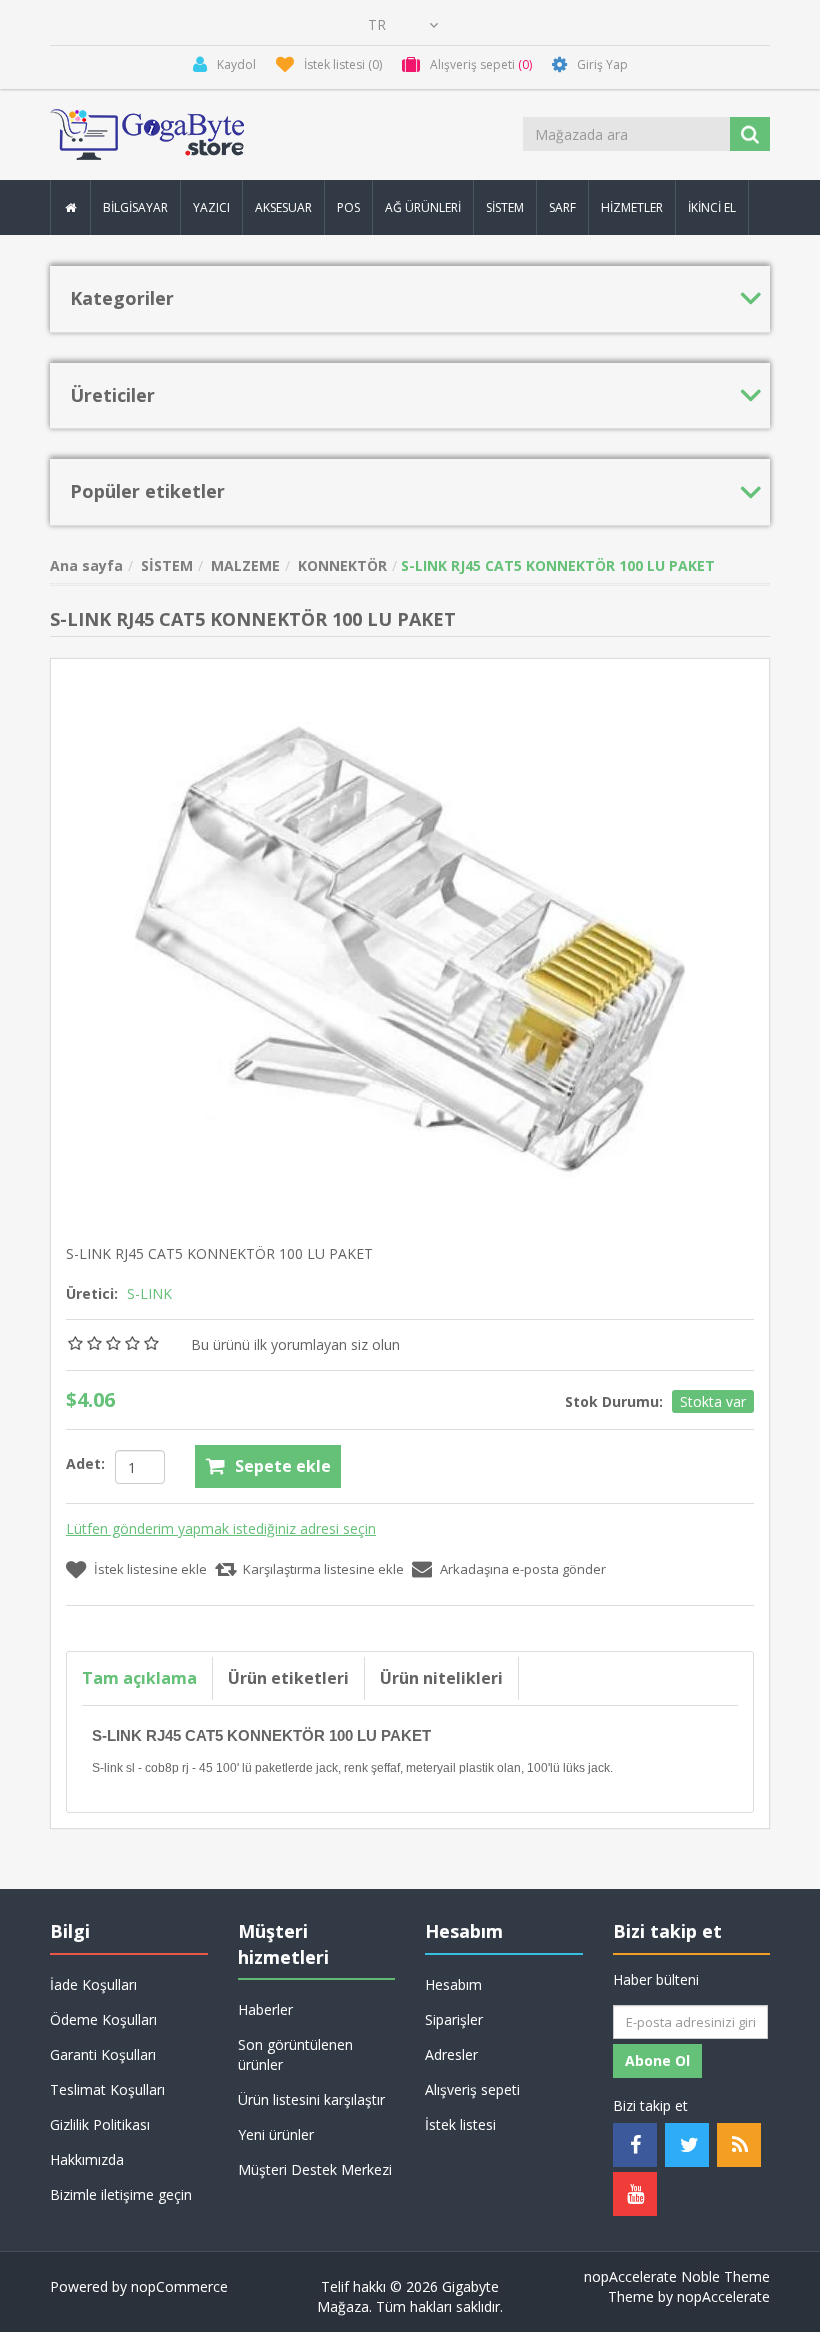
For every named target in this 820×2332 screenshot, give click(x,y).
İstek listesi (460, 2124)
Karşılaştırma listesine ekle (323, 1569)
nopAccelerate (723, 2296)
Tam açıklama (139, 1678)
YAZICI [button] (211, 207)
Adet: (85, 1463)
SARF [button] (562, 207)
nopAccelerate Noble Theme (677, 2276)
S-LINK (149, 1293)
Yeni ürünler (276, 2134)
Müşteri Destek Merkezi (315, 2169)
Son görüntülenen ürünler (295, 2054)
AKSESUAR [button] (283, 207)
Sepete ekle (283, 1466)
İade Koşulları (93, 1984)
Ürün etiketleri (288, 1678)
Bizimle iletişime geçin (121, 2194)
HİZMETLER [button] (632, 207)
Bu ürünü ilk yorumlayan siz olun (295, 1344)
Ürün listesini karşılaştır (311, 2099)
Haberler (265, 2009)
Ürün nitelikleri (441, 1678)
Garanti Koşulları (103, 2054)
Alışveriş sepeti (472, 2089)
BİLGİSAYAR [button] (135, 207)
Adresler (451, 2054)
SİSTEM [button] (505, 207)
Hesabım (453, 1984)
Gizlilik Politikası (100, 2124)
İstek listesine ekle (150, 1569)
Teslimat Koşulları (107, 2089)
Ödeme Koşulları (103, 2019)
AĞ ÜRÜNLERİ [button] (423, 207)
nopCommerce (179, 2286)
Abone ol (657, 2060)
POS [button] (348, 207)
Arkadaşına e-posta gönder (523, 1569)
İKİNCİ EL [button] (712, 207)
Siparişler (454, 2019)
